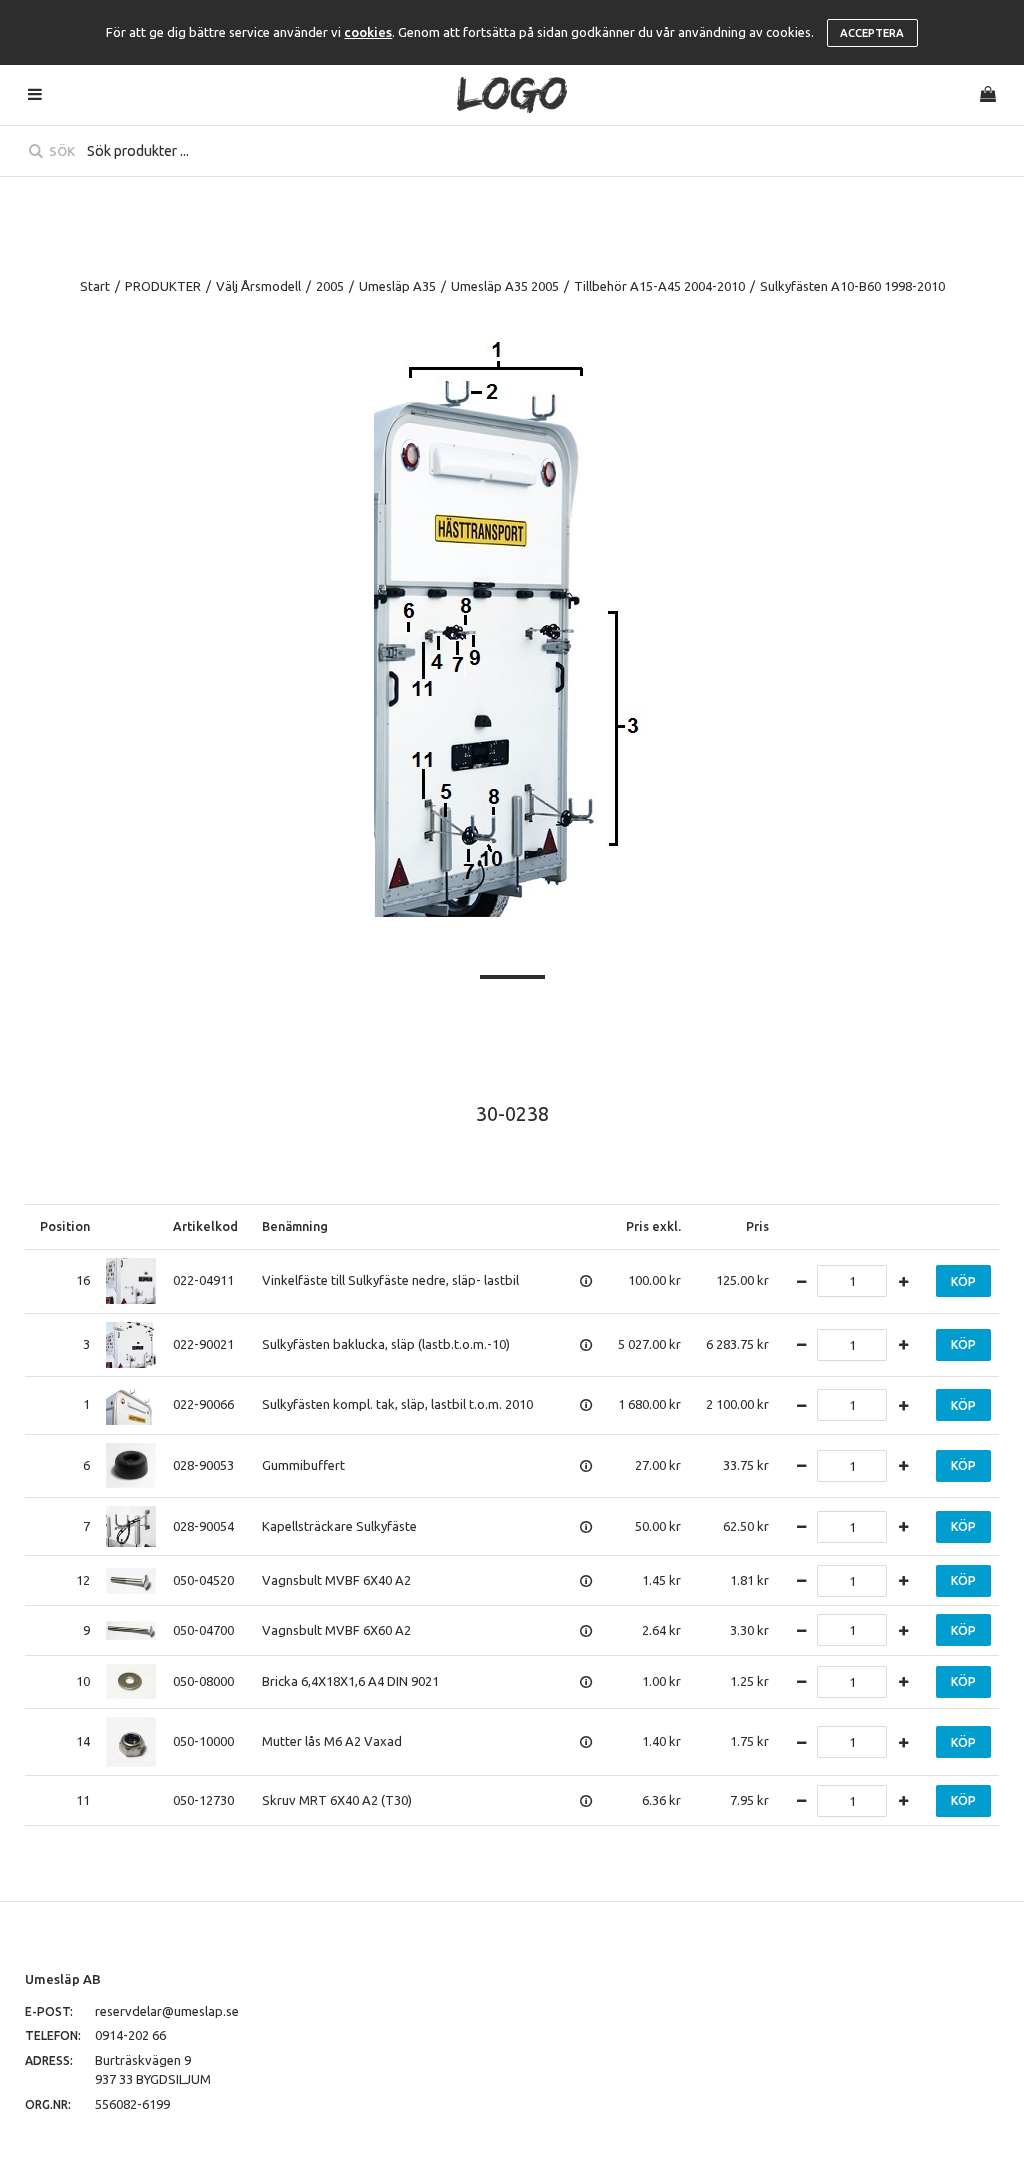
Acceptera (872, 33)
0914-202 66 (130, 2035)
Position (65, 1226)
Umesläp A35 (397, 286)
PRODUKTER (163, 286)
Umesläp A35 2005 (505, 286)
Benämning (295, 1226)
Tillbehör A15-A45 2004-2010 (659, 286)
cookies (368, 32)
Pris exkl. (653, 1226)
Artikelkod (205, 1226)
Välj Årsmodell (258, 286)
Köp (963, 1281)
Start (95, 286)
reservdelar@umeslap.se (167, 2011)
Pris (757, 1226)
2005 (330, 286)
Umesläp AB (63, 1979)
